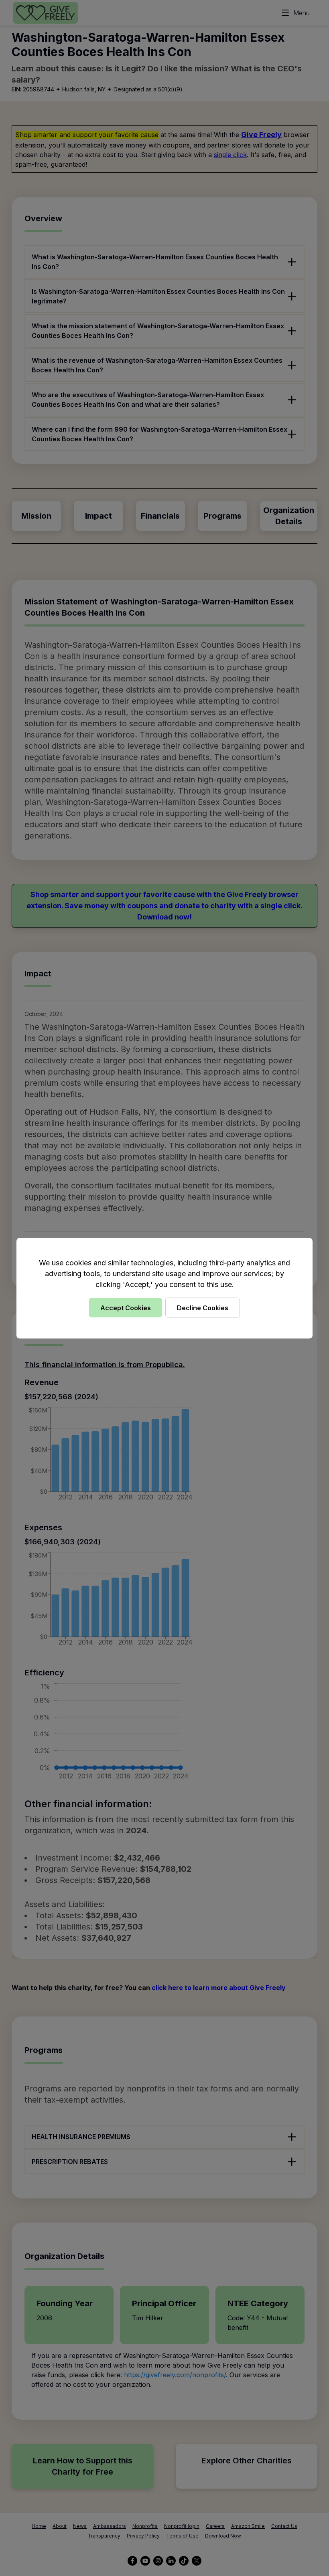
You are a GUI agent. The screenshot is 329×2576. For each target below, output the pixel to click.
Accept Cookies (126, 1307)
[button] (164, 1288)
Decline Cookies (203, 1307)
